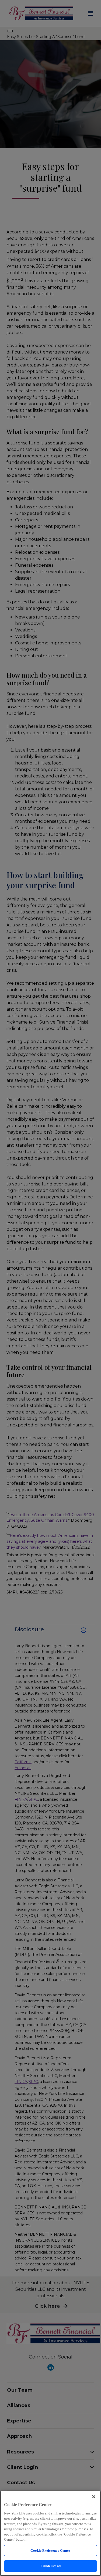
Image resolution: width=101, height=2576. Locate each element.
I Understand (50, 2566)
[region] (50, 2533)
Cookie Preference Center (50, 2550)
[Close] (94, 2497)
